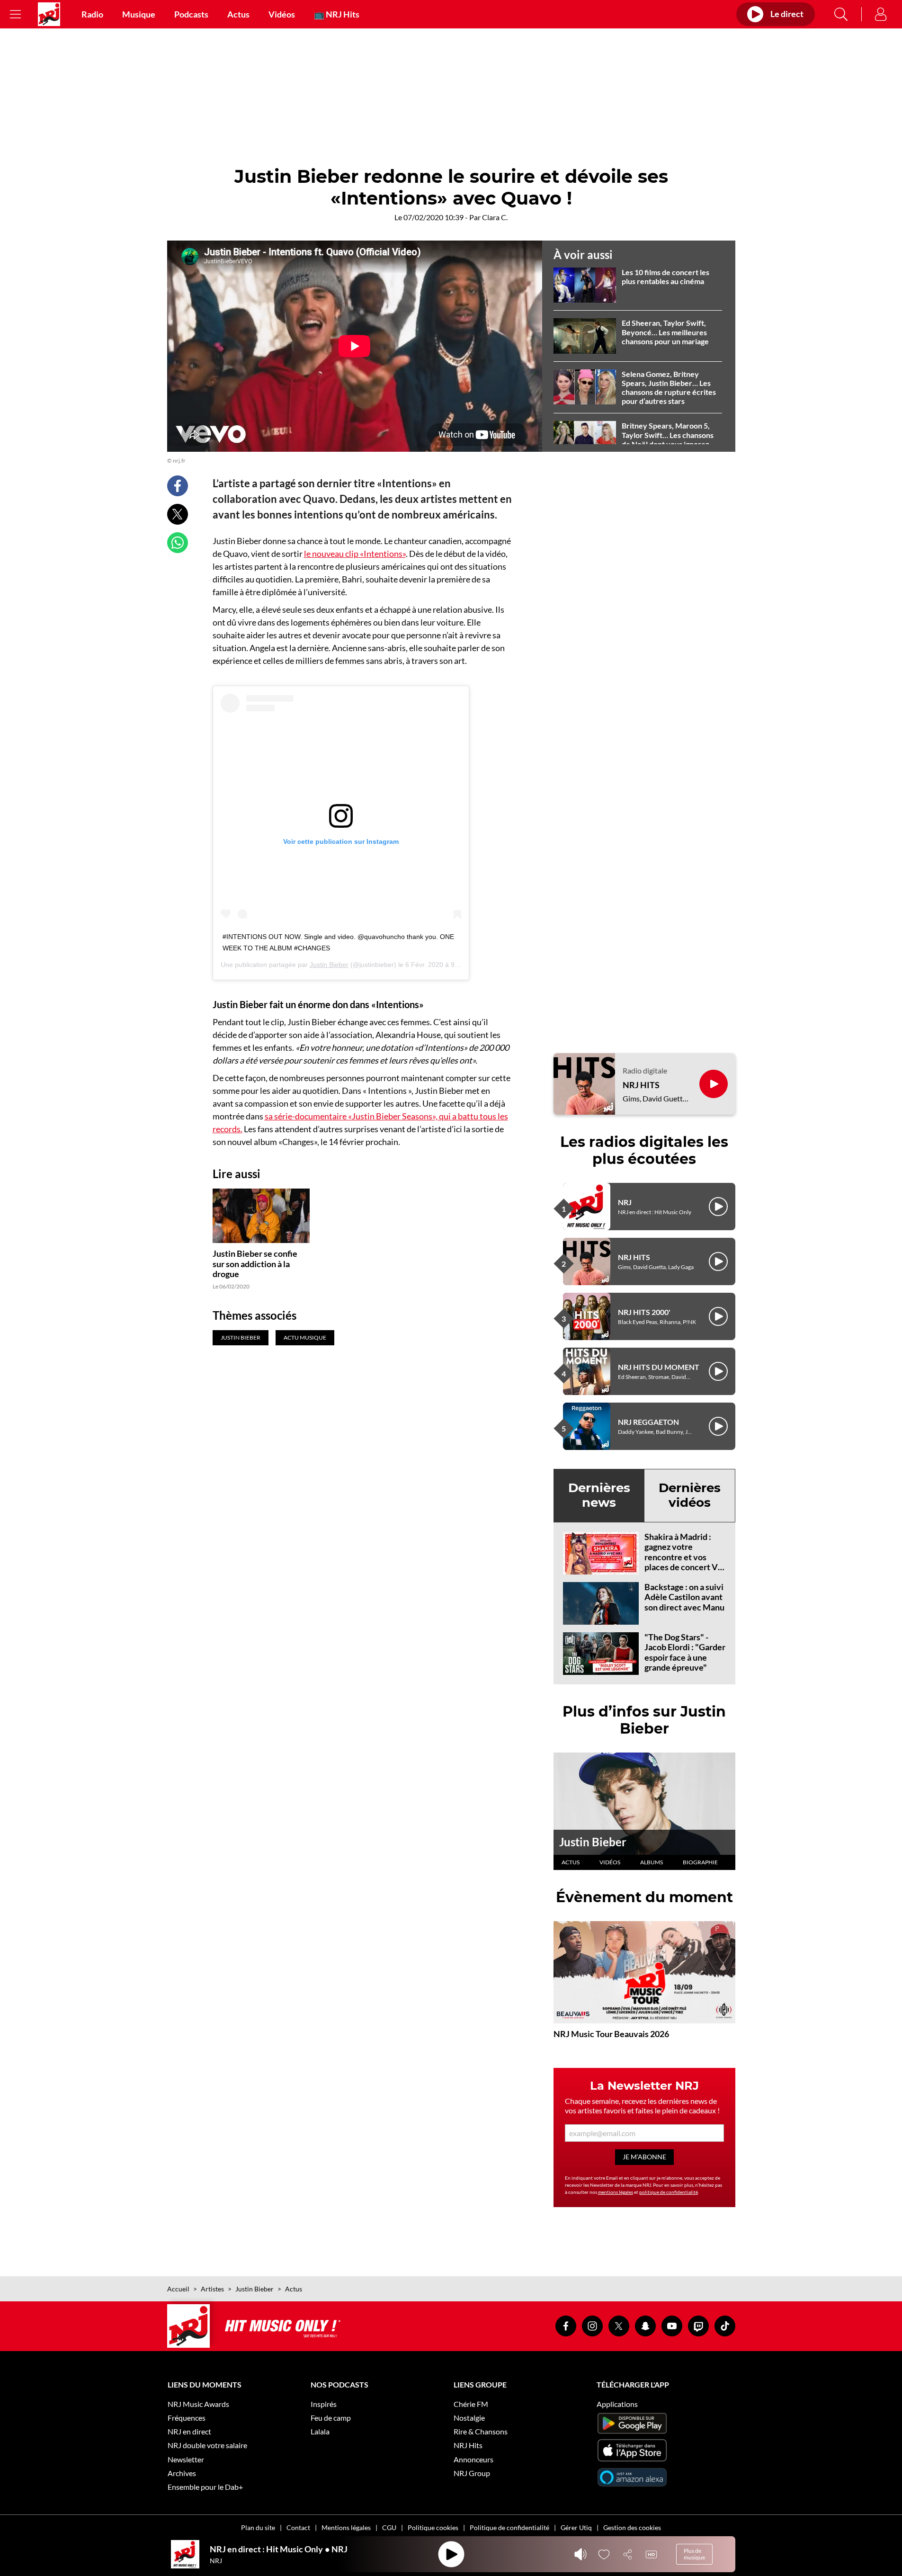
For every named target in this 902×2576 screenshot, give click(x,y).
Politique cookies (433, 2527)
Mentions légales (346, 2527)
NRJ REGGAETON (648, 1422)
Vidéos (282, 14)
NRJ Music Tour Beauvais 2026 (611, 2034)
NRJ (625, 1202)
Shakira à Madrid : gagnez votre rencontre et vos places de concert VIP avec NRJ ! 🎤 (685, 1557)
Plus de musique (694, 2554)
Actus (238, 14)
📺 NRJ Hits (337, 14)
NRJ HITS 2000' (644, 1312)
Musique (139, 14)
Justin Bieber (329, 965)
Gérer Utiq (576, 2527)
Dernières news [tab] (599, 1495)
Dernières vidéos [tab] (690, 1495)
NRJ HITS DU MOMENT (659, 1367)
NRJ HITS (641, 1085)
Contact (298, 2527)
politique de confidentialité (669, 2192)
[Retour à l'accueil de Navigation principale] (49, 14)
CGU (389, 2527)
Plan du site (258, 2527)
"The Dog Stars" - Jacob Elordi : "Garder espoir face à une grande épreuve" (685, 1652)
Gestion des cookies (632, 2527)
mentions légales (616, 2192)
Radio (92, 14)
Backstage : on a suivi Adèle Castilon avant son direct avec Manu (684, 1597)
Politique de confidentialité (509, 2527)
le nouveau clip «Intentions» (355, 554)
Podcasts (191, 14)
